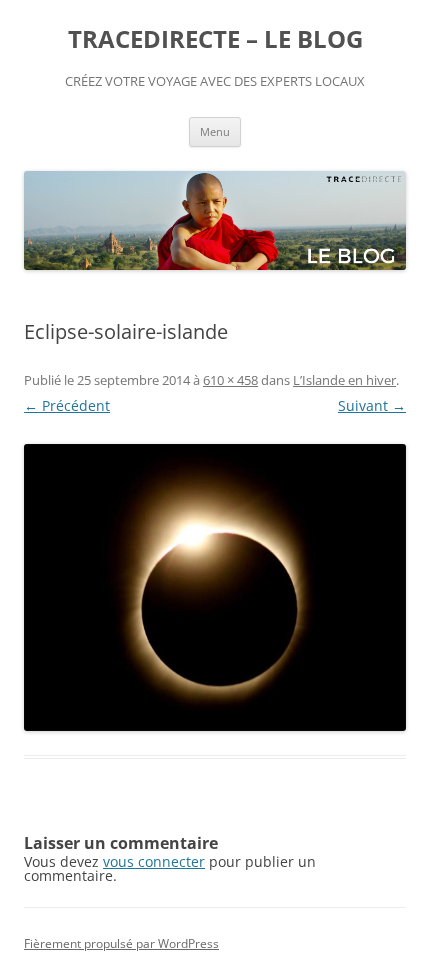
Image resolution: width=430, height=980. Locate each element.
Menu (215, 131)
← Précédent (67, 405)
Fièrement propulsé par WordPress (121, 943)
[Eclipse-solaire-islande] (215, 587)
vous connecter (154, 861)
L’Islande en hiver (344, 380)
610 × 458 (230, 380)
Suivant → (372, 405)
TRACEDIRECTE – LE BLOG (215, 39)
